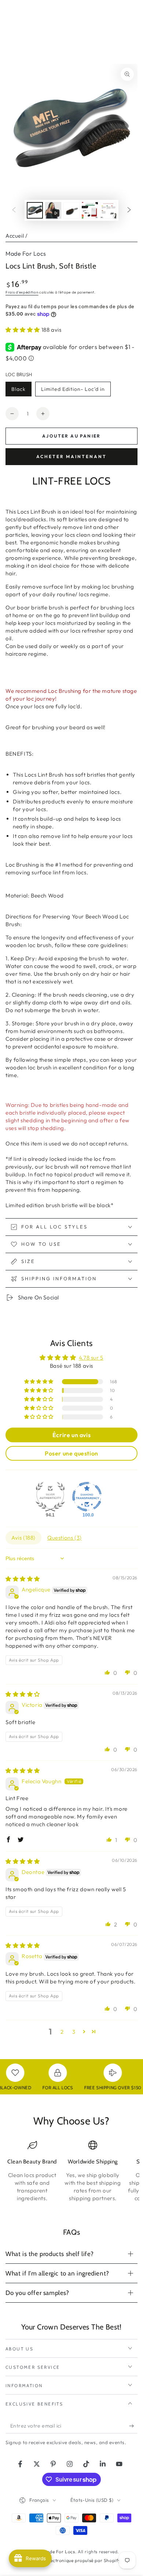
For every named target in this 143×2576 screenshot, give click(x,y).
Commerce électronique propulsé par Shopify (71, 2560)
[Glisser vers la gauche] (14, 211)
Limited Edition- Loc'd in (73, 391)
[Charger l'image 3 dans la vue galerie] (71, 210)
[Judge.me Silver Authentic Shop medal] (50, 1497)
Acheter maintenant (71, 456)
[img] (23, 1579)
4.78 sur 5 (91, 1358)
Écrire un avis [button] (71, 1435)
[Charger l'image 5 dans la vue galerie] (108, 210)
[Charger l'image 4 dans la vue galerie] (90, 210)
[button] (23, 330)
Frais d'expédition (22, 292)
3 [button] (74, 2032)
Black (21, 391)
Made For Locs (26, 253)
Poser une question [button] (71, 1453)
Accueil (15, 236)
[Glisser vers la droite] (129, 211)
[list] (71, 2174)
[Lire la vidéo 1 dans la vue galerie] (53, 210)
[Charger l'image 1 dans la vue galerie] (35, 210)
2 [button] (62, 2032)
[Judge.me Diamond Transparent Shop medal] (87, 1497)
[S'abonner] (133, 2426)
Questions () (65, 1538)
